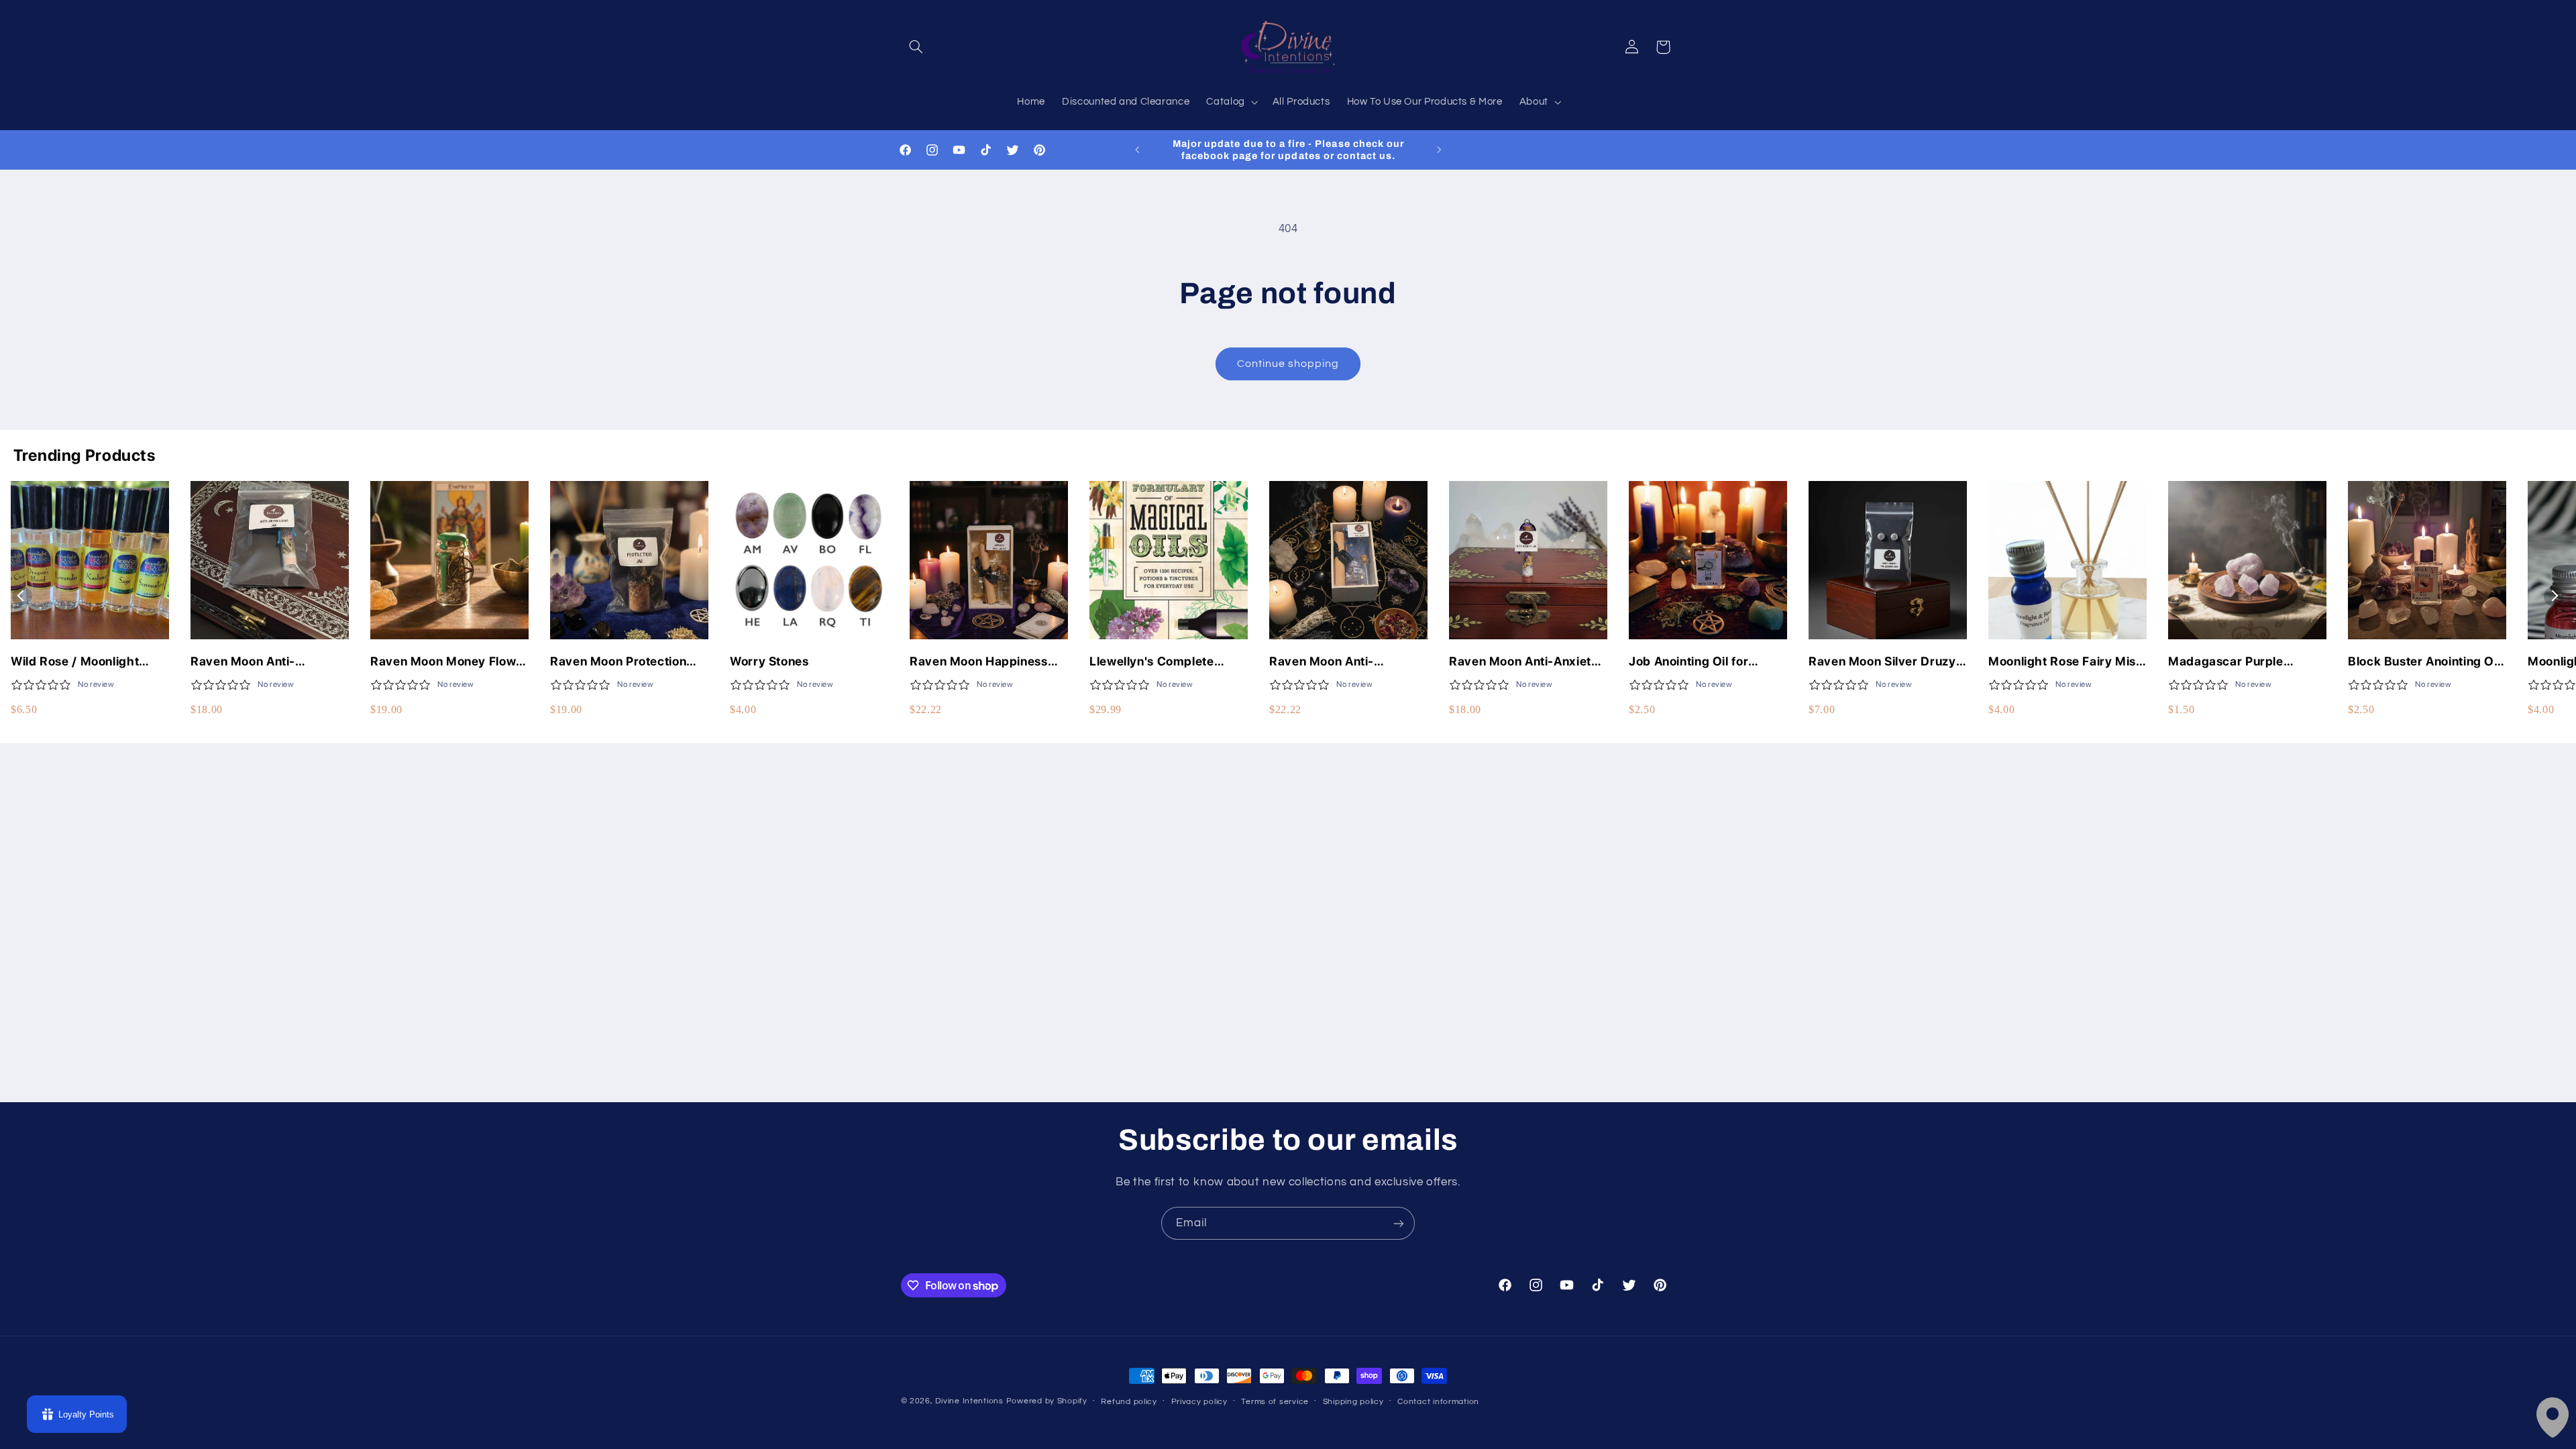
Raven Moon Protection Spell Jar (618, 662)
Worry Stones (769, 661)
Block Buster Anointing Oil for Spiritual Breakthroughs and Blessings (2424, 662)
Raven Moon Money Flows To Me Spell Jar (446, 662)
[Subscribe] (1399, 1223)
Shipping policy (1353, 1402)
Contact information (1438, 1402)
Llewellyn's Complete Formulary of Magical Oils (1165, 662)
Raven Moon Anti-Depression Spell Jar (251, 662)
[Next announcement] (1439, 150)
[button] (916, 47)
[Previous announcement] (1137, 150)
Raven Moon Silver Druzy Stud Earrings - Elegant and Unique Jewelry (1882, 662)
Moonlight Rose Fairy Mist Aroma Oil (2064, 662)
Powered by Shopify (1047, 1401)
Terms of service (1275, 1402)
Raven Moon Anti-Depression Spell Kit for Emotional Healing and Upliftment (1338, 662)
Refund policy (1129, 1402)
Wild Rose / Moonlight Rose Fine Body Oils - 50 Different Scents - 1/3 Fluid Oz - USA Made (90, 662)
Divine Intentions (969, 1401)
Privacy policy (1199, 1402)
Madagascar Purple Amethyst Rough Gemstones (2226, 662)
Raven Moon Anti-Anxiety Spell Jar (1524, 662)
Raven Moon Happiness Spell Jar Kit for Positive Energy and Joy (979, 662)
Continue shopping (1288, 364)
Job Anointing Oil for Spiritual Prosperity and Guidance (1698, 662)
